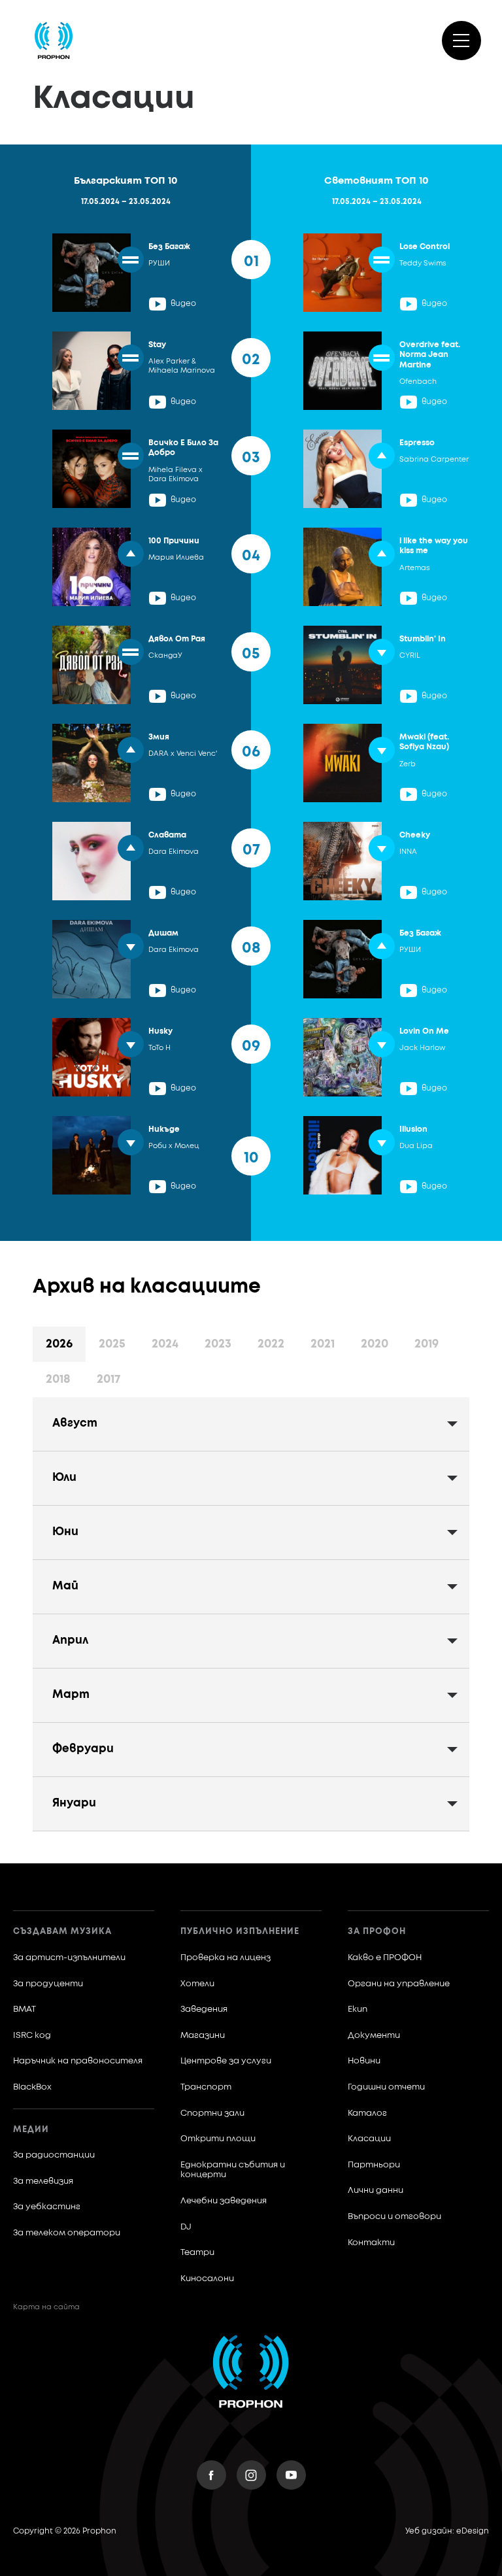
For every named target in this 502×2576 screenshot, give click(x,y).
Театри (197, 2253)
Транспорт (206, 2087)
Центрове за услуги (226, 2061)
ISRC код (32, 2036)
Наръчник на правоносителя (78, 2061)
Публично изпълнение (240, 1932)
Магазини (203, 2036)
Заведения (204, 2009)
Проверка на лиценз (226, 1958)
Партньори (374, 2165)
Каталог (367, 2113)
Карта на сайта (46, 2307)
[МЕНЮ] (461, 41)
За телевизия (43, 2181)
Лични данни (376, 2191)
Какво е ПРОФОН (385, 1958)
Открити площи (218, 2139)
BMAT (25, 2009)
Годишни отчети (386, 2087)
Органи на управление (399, 1984)
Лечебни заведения (224, 2201)
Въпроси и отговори (394, 2217)
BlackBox (32, 2087)
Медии (31, 2130)
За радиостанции (54, 2155)
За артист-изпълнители (69, 1958)
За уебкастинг (47, 2207)
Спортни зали (212, 2113)
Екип (358, 2009)
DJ (186, 2227)
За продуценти (48, 1984)
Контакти (371, 2243)
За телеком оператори (67, 2233)
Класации (369, 2139)
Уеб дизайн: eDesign (447, 2532)
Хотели (197, 1984)
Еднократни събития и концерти (233, 2170)
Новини (364, 2061)
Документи (374, 2036)
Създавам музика (62, 1932)
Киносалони (207, 2279)
